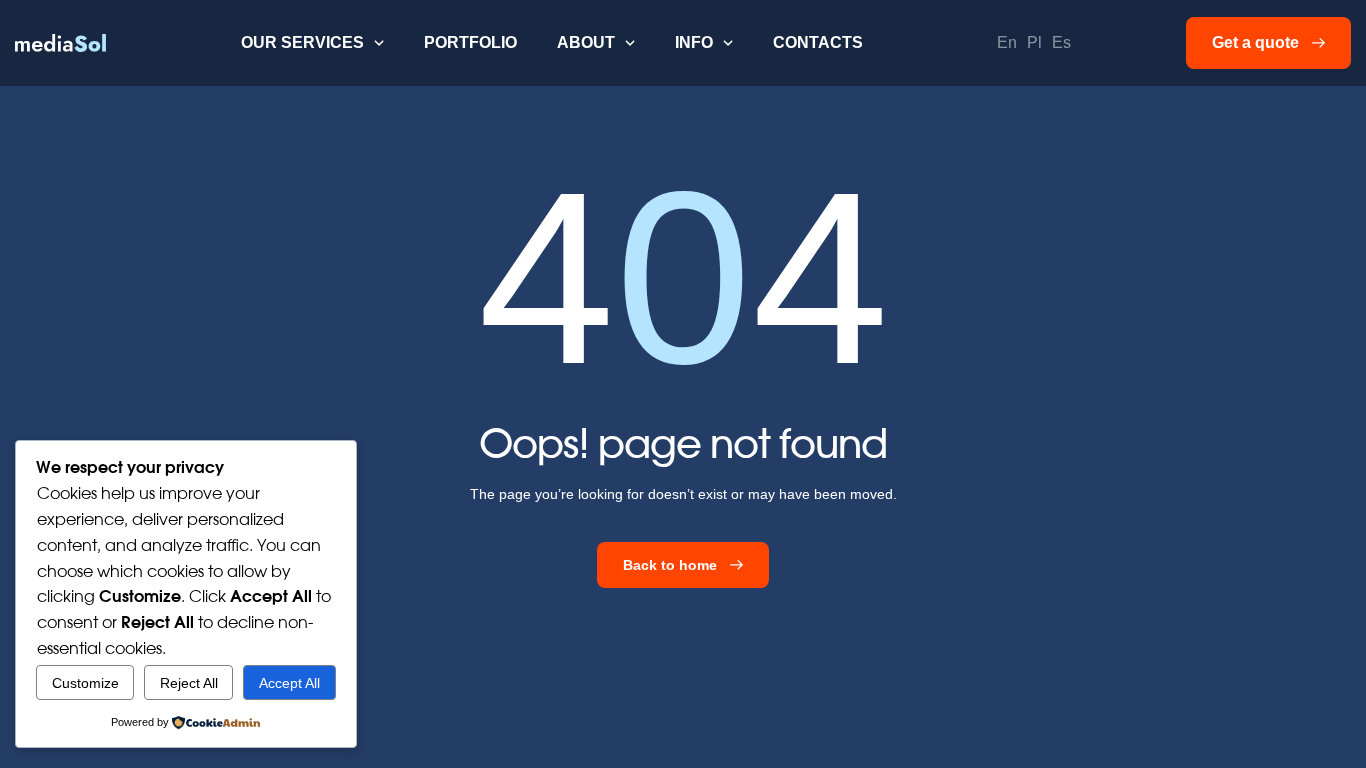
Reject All (189, 683)
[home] (60, 43)
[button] (312, 43)
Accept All (289, 683)
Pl (1034, 42)
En (1007, 42)
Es (1061, 42)
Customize (85, 683)
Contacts (818, 42)
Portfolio (470, 42)
